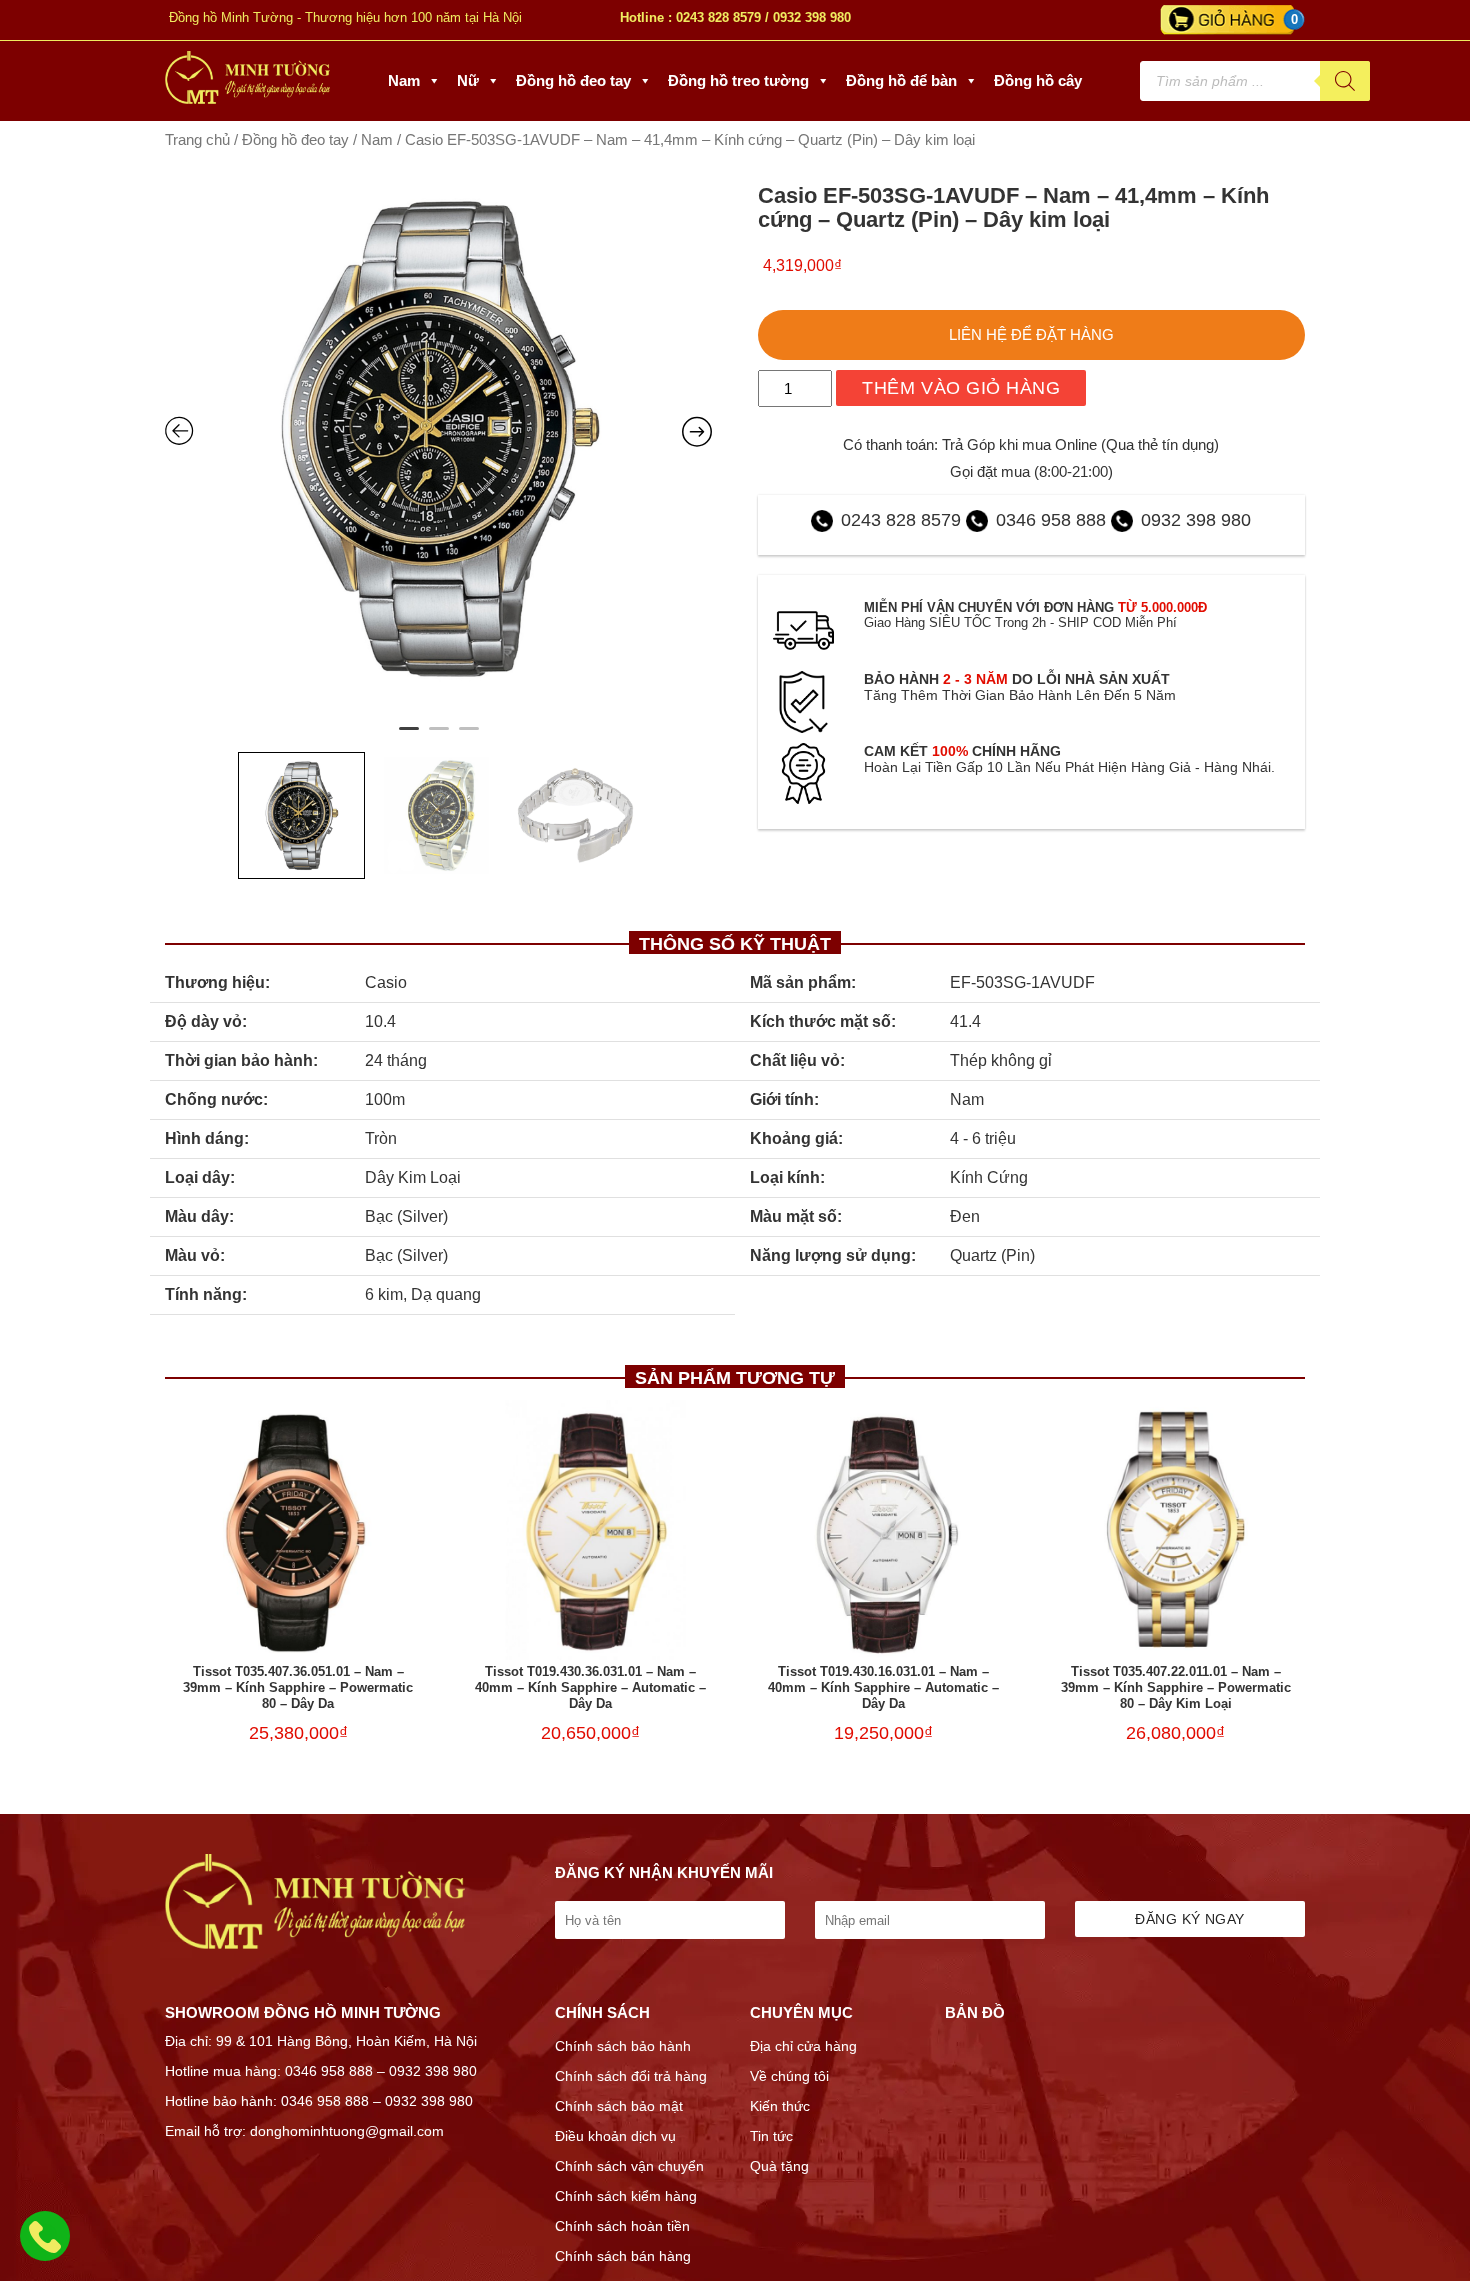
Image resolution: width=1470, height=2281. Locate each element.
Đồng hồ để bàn (901, 80)
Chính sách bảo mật (619, 2106)
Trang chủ (197, 140)
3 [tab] (469, 737)
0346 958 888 (1051, 520)
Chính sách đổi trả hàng (631, 2076)
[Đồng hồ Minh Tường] (247, 99)
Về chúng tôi (789, 2076)
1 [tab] (409, 737)
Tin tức (771, 2136)
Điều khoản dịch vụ (615, 2136)
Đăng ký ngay (1189, 1919)
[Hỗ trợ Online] (45, 2248)
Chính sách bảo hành (623, 2046)
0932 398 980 (812, 17)
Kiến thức (780, 2106)
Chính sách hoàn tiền (622, 2226)
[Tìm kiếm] (1345, 81)
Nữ (468, 80)
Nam (404, 80)
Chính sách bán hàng (623, 2256)
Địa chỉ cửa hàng (803, 2046)
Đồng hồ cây (1038, 80)
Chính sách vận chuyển (629, 2166)
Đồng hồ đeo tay (573, 80)
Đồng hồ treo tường (738, 80)
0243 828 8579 (718, 17)
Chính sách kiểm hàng (626, 2196)
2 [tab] (439, 737)
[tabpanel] (439, 438)
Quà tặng (779, 2166)
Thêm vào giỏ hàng (961, 388)
